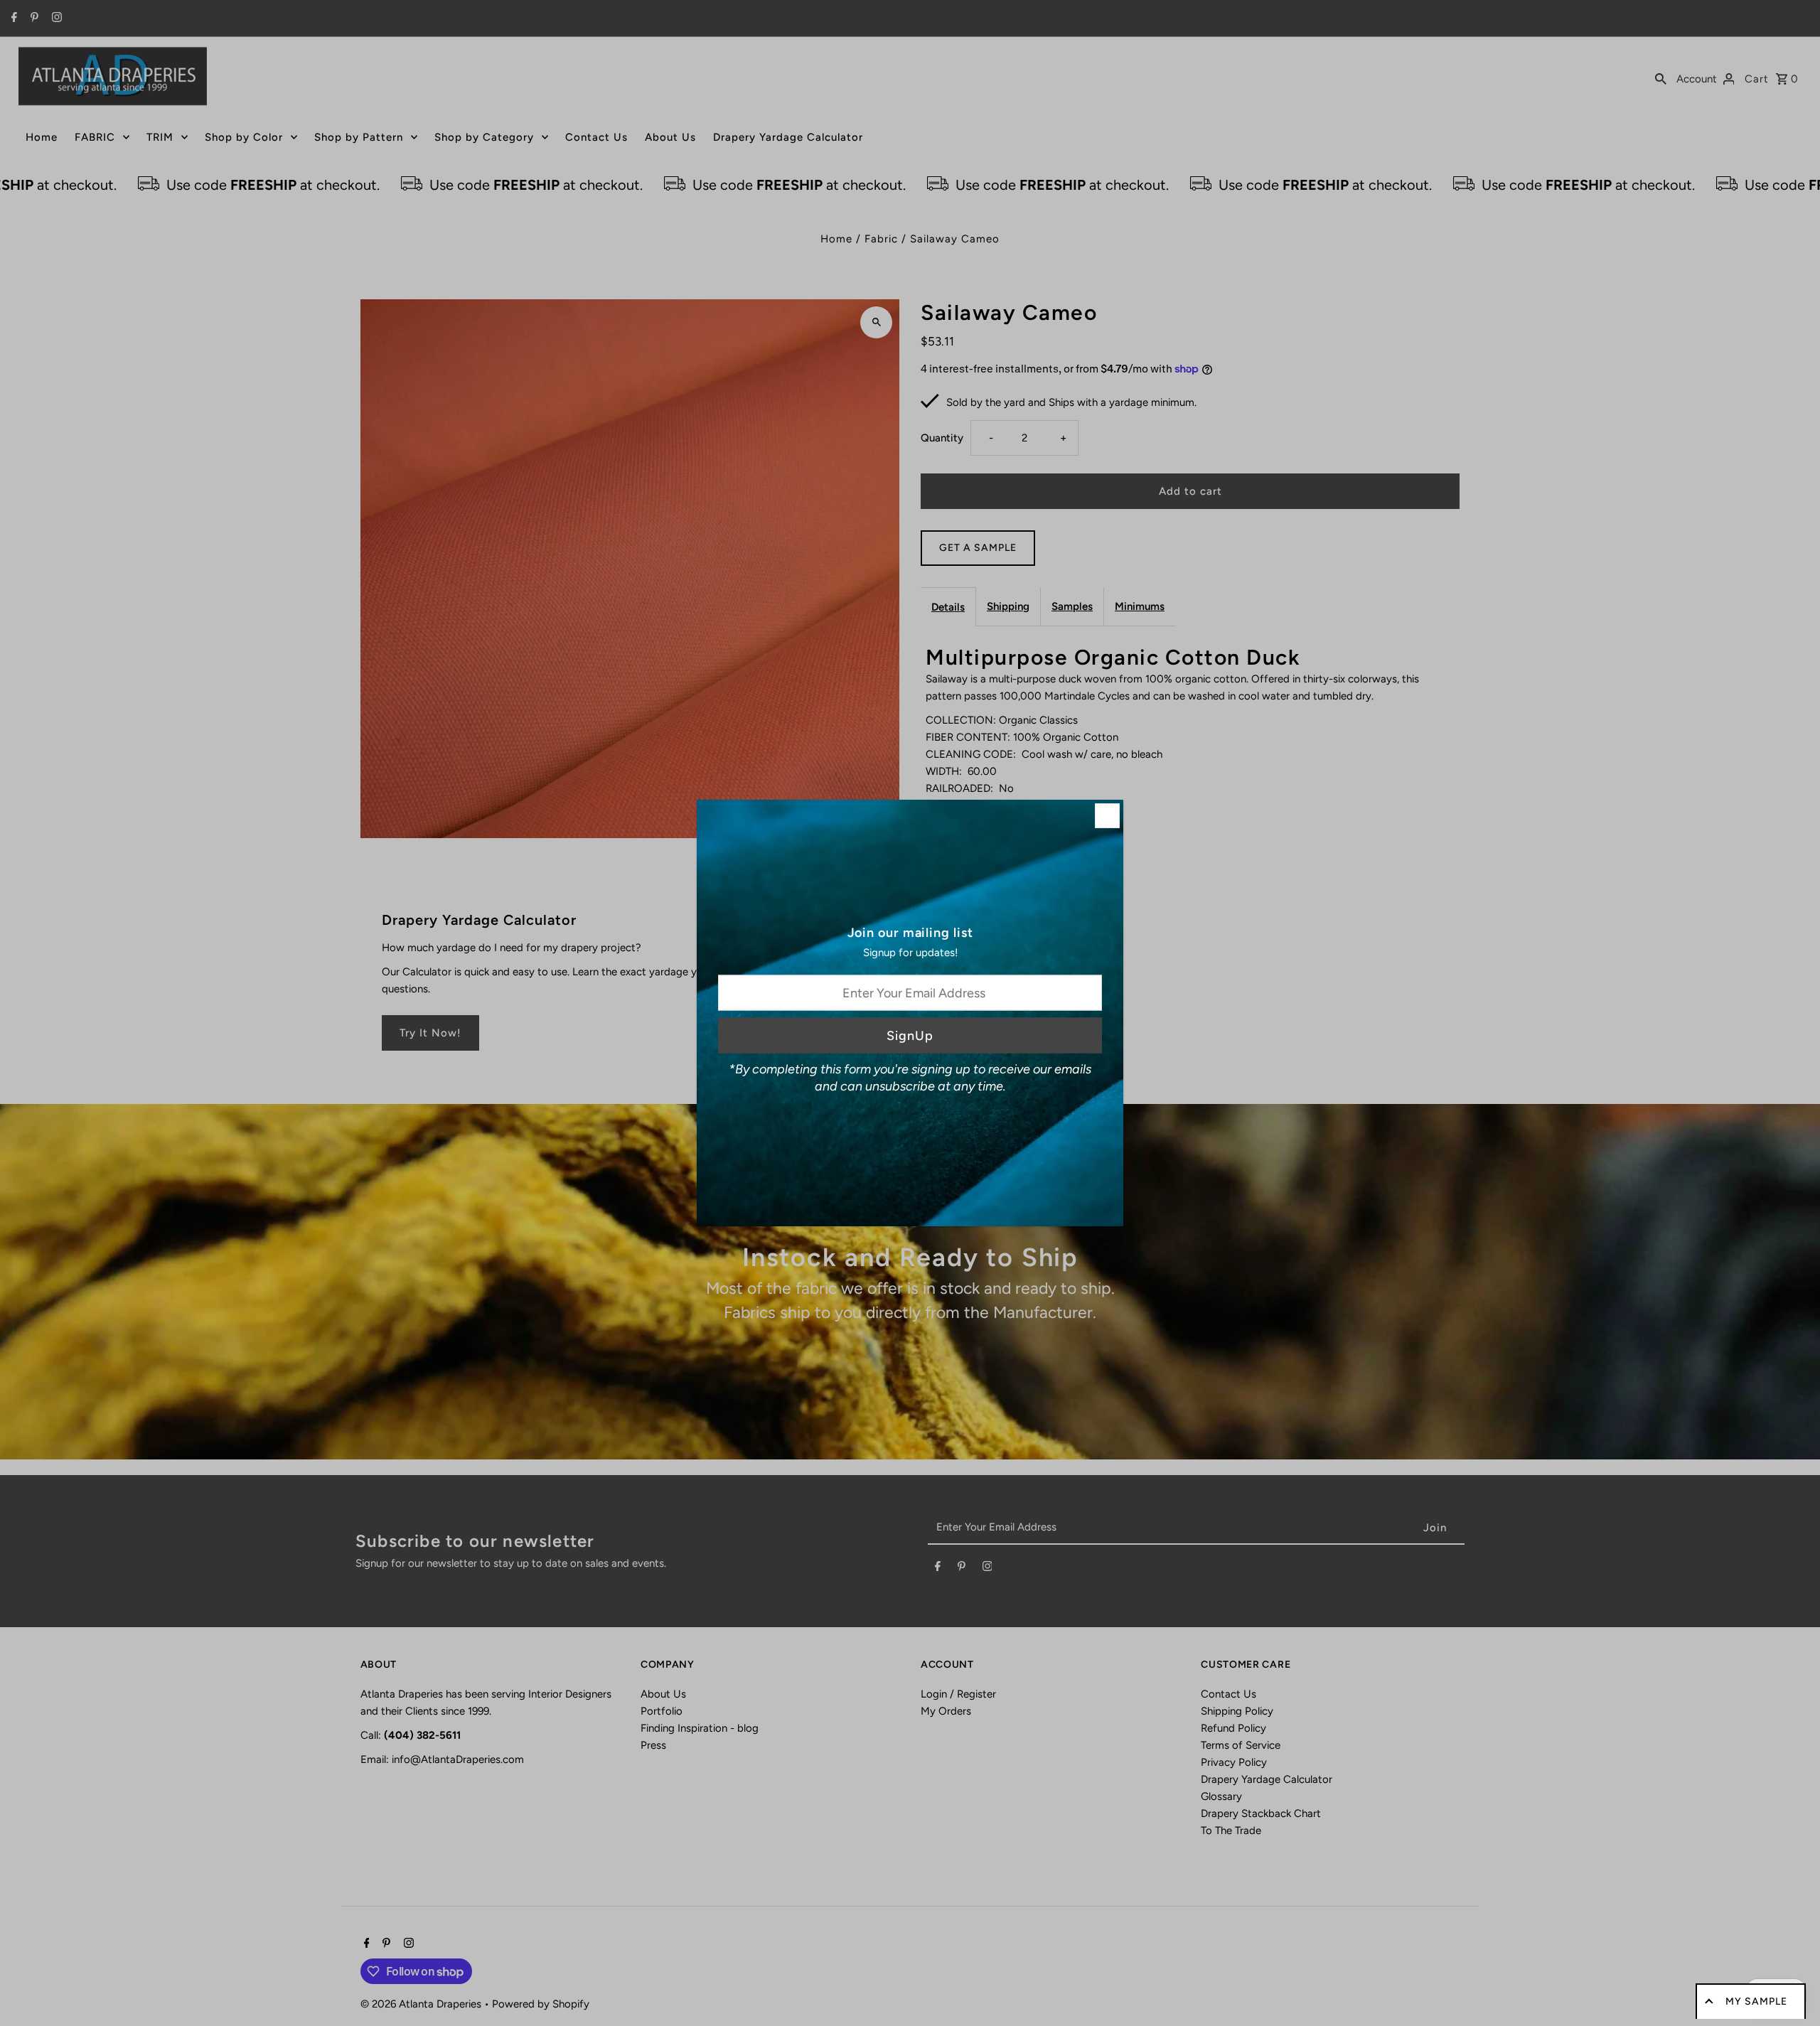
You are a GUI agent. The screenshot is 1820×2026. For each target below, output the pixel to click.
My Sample (1756, 2001)
